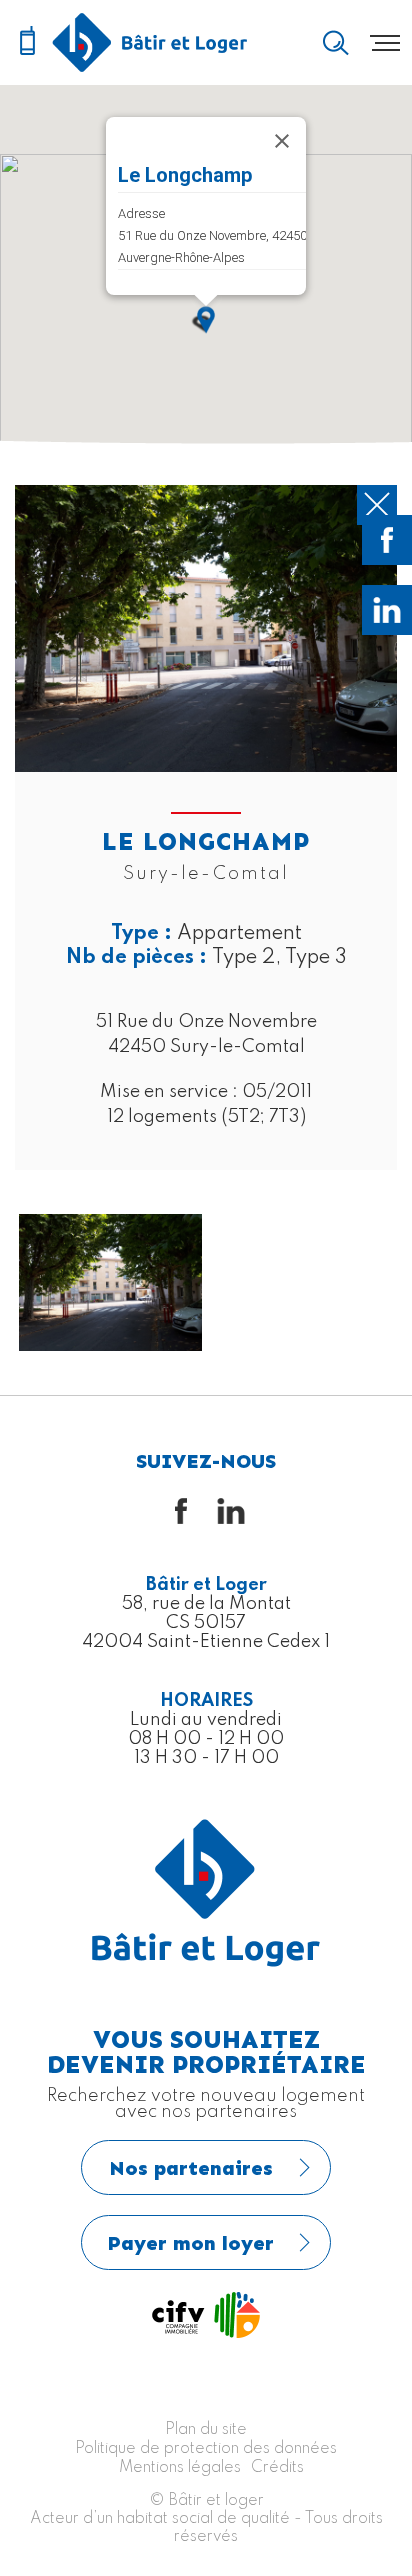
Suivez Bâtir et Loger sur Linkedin (387, 610)
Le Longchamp (185, 175)
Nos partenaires (191, 2168)
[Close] (282, 141)
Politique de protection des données (206, 2449)
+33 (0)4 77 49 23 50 (27, 42)
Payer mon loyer (191, 2243)
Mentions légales (180, 2468)
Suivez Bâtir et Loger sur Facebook (387, 540)
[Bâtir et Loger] (150, 42)
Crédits (277, 2468)
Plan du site (206, 2430)
